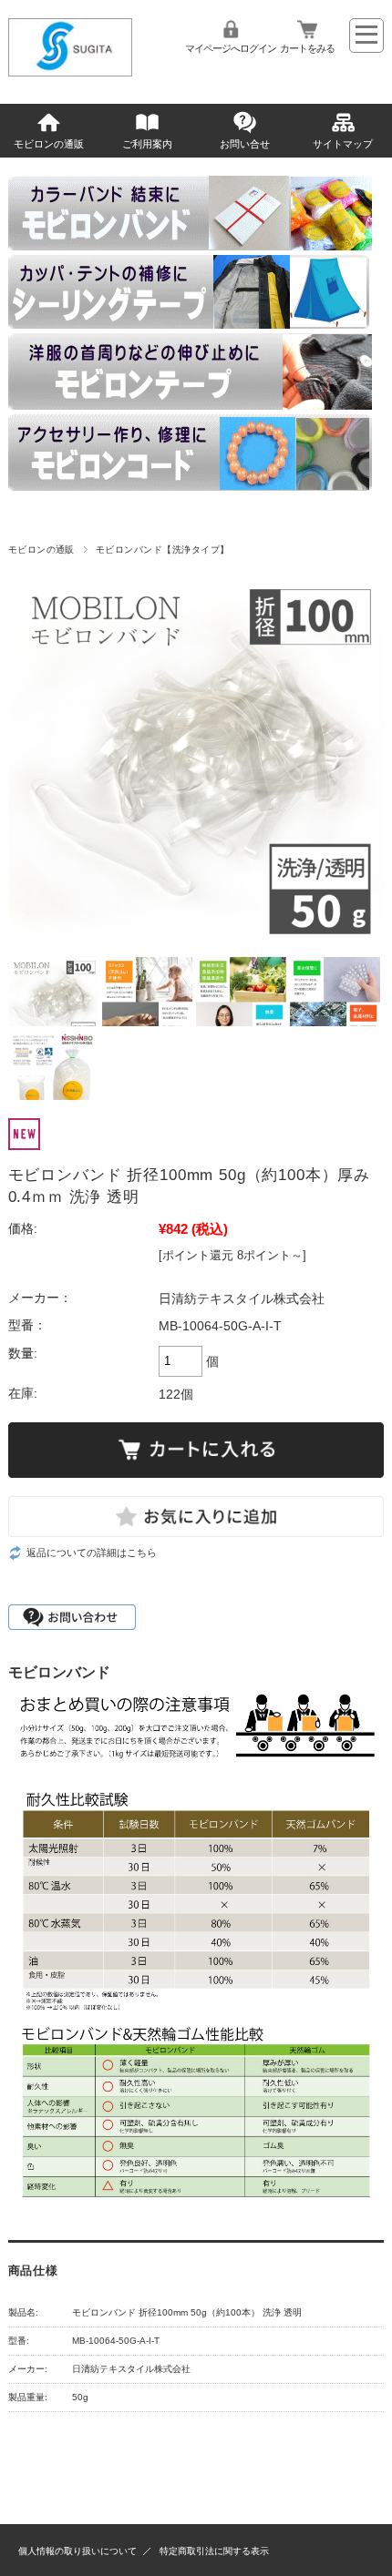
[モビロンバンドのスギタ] (70, 71)
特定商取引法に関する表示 (214, 2551)
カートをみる (307, 48)
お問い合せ (245, 144)
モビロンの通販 (49, 144)
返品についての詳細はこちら (92, 1553)
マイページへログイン (231, 48)
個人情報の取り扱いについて (77, 2551)
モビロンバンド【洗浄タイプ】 (163, 550)
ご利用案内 (147, 144)
